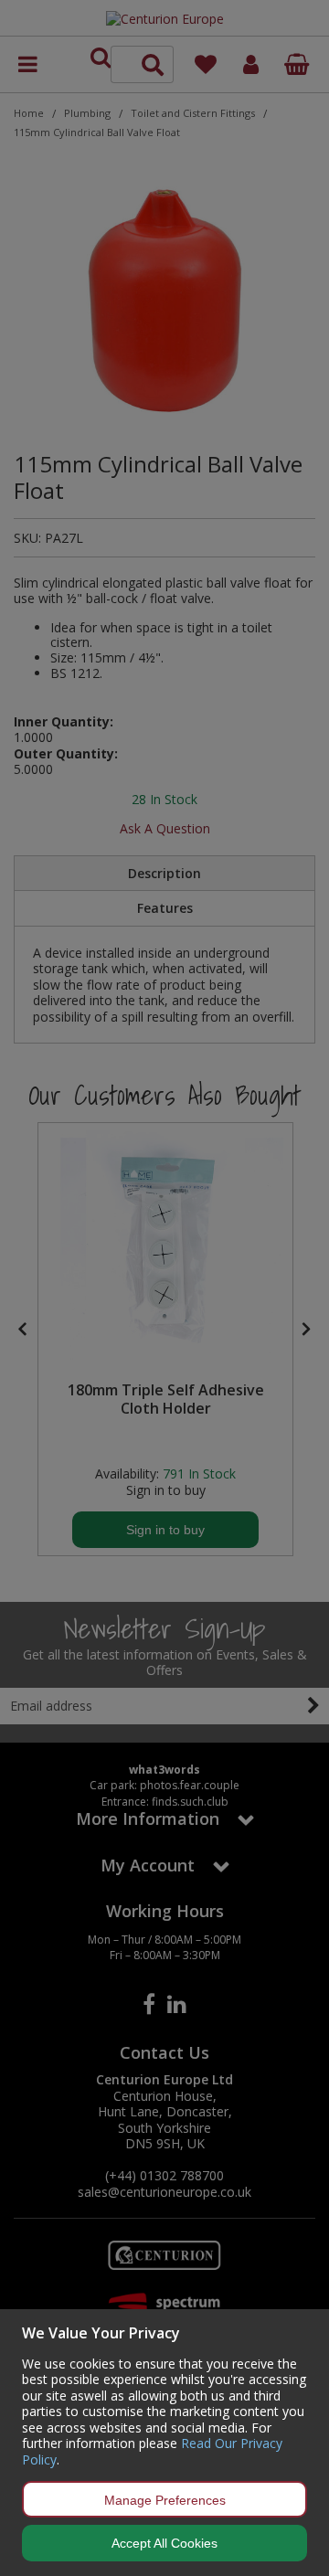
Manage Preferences (165, 2500)
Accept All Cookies (164, 2543)
